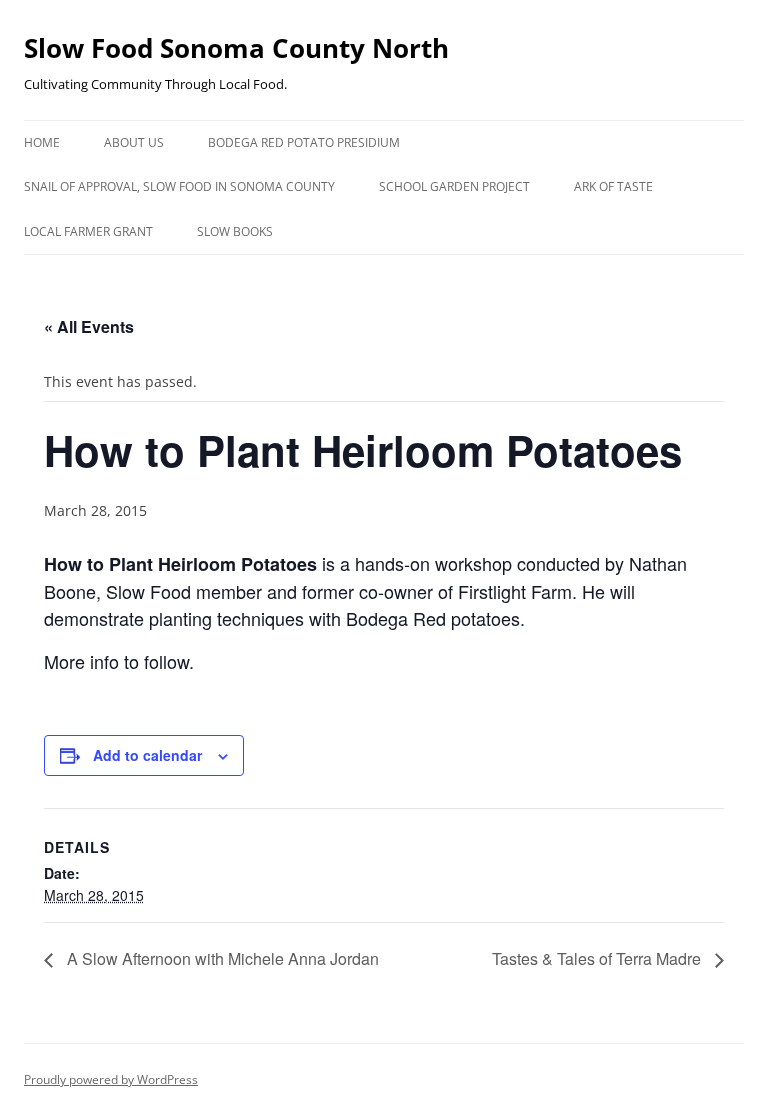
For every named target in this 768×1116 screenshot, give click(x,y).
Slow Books (235, 231)
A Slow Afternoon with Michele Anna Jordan (221, 958)
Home (42, 142)
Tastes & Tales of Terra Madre (598, 958)
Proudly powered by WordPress (111, 1079)
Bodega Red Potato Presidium (304, 142)
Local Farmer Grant (88, 231)
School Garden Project (454, 186)
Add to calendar (147, 755)
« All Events (89, 326)
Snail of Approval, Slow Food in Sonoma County (179, 186)
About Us (134, 142)
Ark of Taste (613, 186)
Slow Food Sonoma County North (236, 48)
